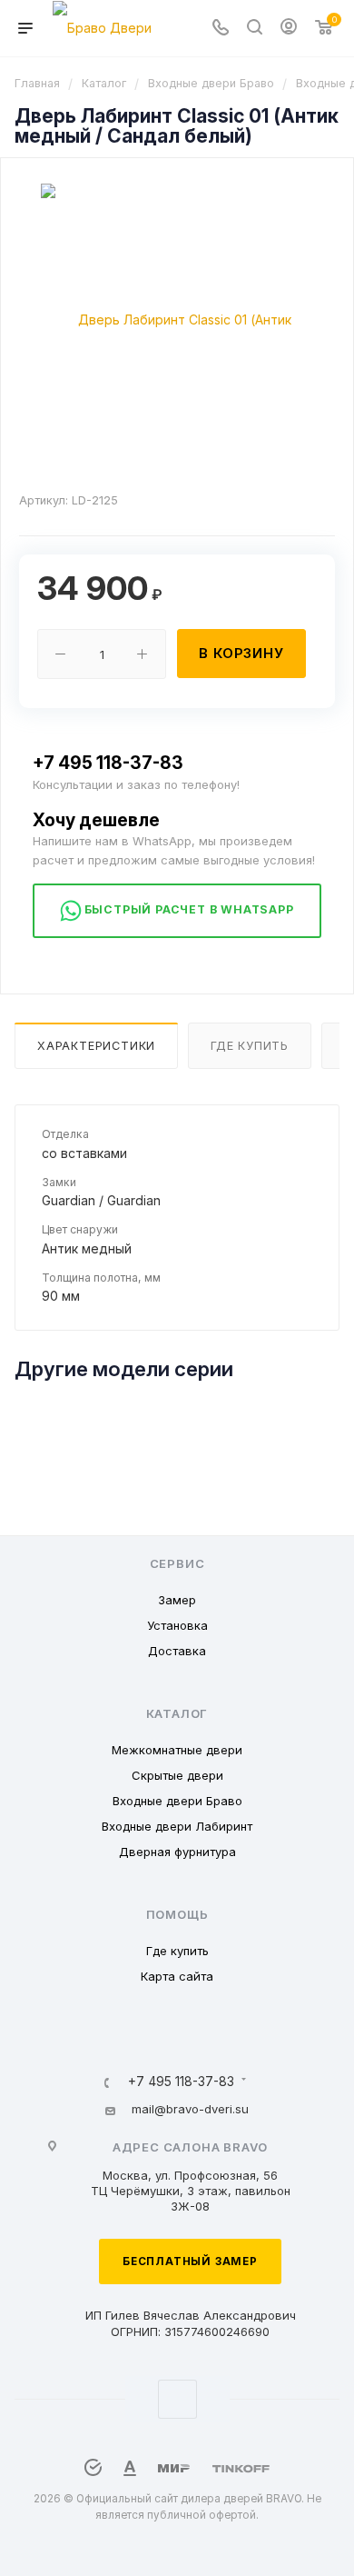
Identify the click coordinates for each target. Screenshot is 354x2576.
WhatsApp (177, 2399)
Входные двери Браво (177, 1801)
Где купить (250, 1046)
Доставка (177, 1651)
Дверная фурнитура (177, 1852)
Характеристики (96, 1046)
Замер (177, 1600)
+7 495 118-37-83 (108, 763)
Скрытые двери (177, 1775)
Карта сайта (177, 1976)
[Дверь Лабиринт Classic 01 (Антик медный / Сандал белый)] (177, 319)
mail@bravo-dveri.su (190, 2109)
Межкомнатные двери (177, 1750)
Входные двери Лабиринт (177, 1826)
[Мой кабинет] (289, 29)
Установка (177, 1625)
